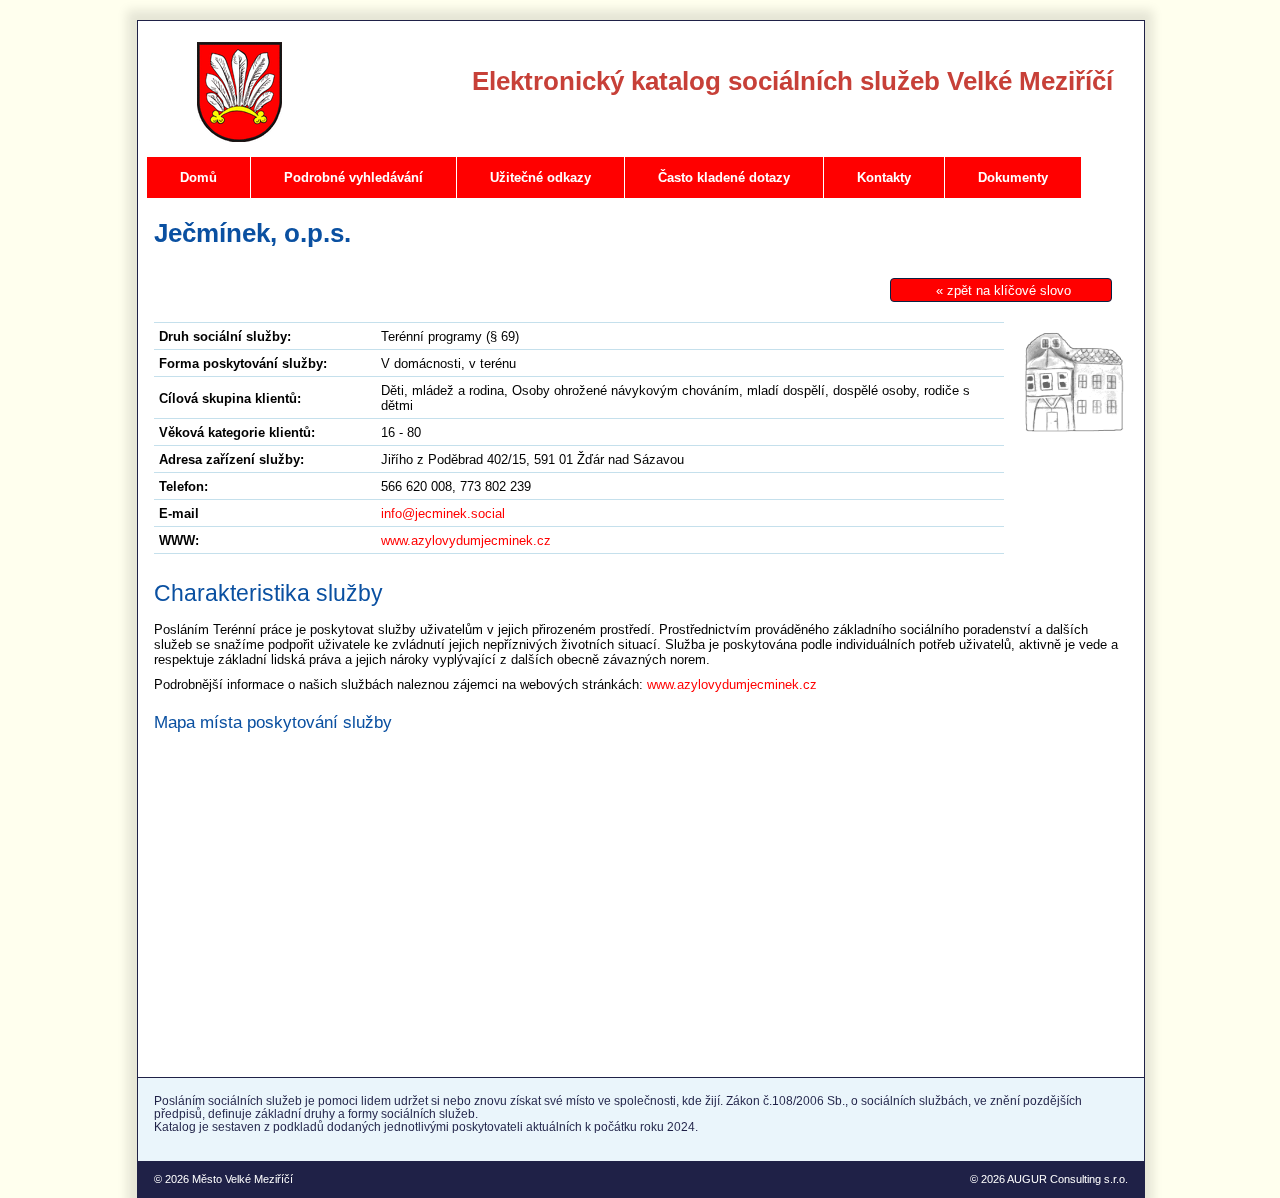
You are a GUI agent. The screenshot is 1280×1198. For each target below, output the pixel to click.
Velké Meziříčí (239, 92)
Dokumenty (1013, 177)
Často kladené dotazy (724, 177)
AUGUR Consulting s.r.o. (1067, 1179)
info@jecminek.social (443, 513)
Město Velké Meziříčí (242, 1179)
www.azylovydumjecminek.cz (466, 540)
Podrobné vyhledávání (353, 177)
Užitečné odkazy (540, 177)
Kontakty (884, 177)
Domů (198, 177)
